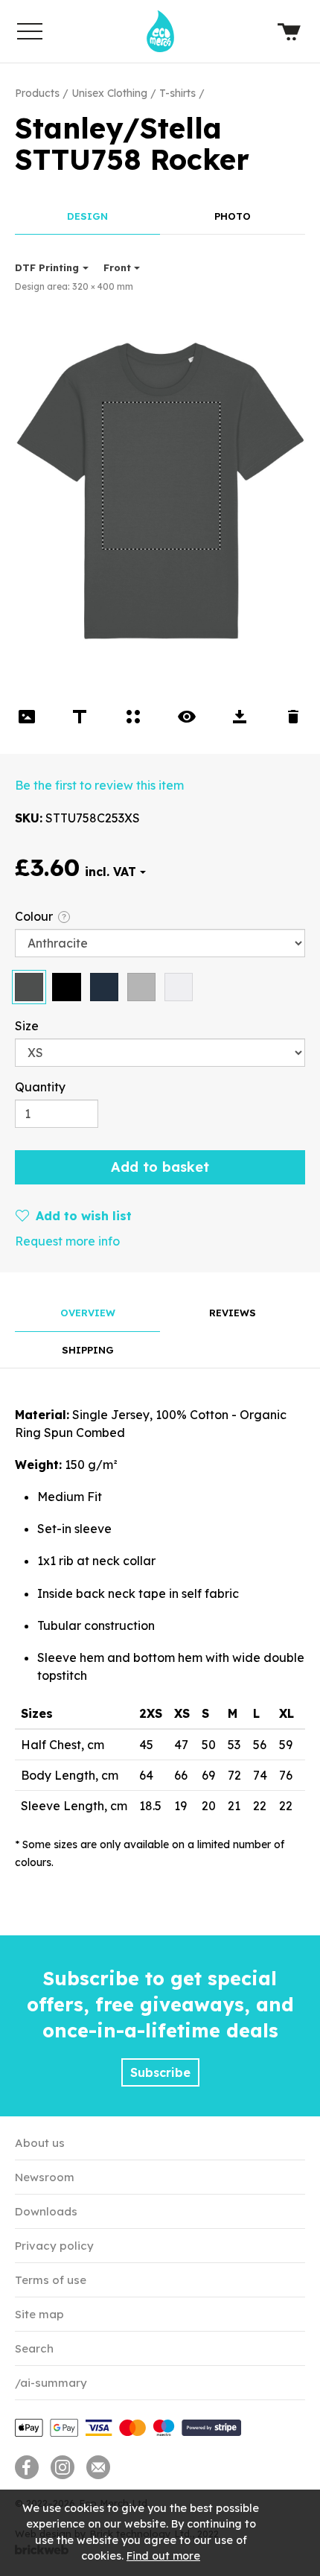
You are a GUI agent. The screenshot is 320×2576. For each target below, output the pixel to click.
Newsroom (45, 2177)
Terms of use (51, 2280)
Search (34, 2348)
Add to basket (160, 1167)
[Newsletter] (98, 2467)
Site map (39, 2314)
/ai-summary (51, 2383)
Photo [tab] (233, 216)
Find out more (163, 2556)
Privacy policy (54, 2246)
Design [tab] (87, 216)
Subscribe (160, 2072)
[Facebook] (27, 2467)
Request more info (67, 1241)
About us (40, 2143)
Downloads (46, 2211)
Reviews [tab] (233, 1313)
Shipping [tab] (88, 1350)
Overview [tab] (88, 1313)
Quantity (40, 1087)
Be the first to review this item (99, 785)
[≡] (30, 31)
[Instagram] (63, 2467)
